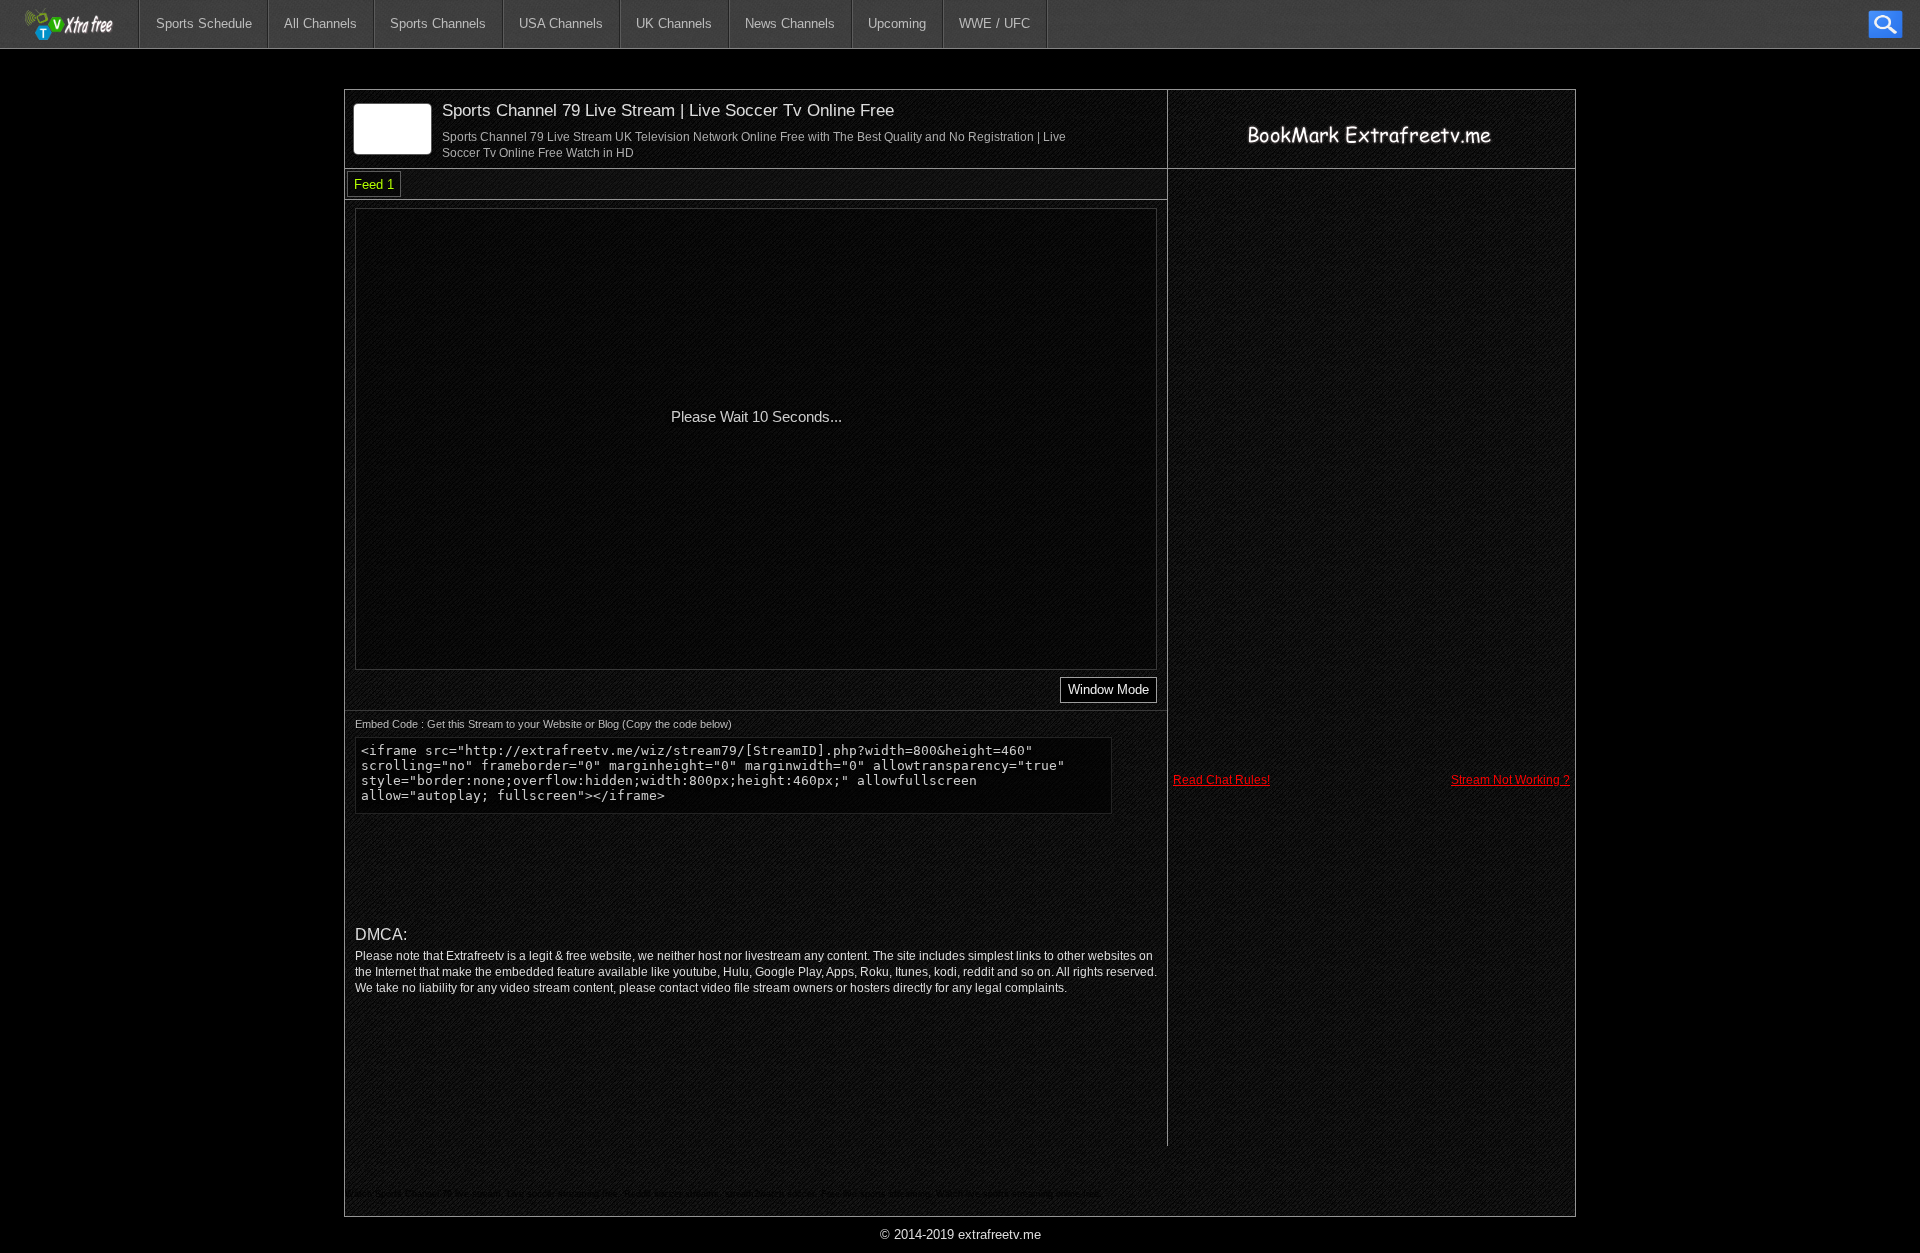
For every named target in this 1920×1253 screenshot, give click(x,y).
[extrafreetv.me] (69, 24)
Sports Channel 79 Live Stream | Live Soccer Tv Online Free (668, 110)
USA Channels (561, 23)
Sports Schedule (204, 23)
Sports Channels (438, 23)
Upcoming (897, 23)
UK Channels (674, 23)
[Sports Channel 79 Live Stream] (392, 148)
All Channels (320, 23)
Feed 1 (374, 184)
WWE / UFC (994, 23)
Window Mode (1108, 689)
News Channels (790, 23)
